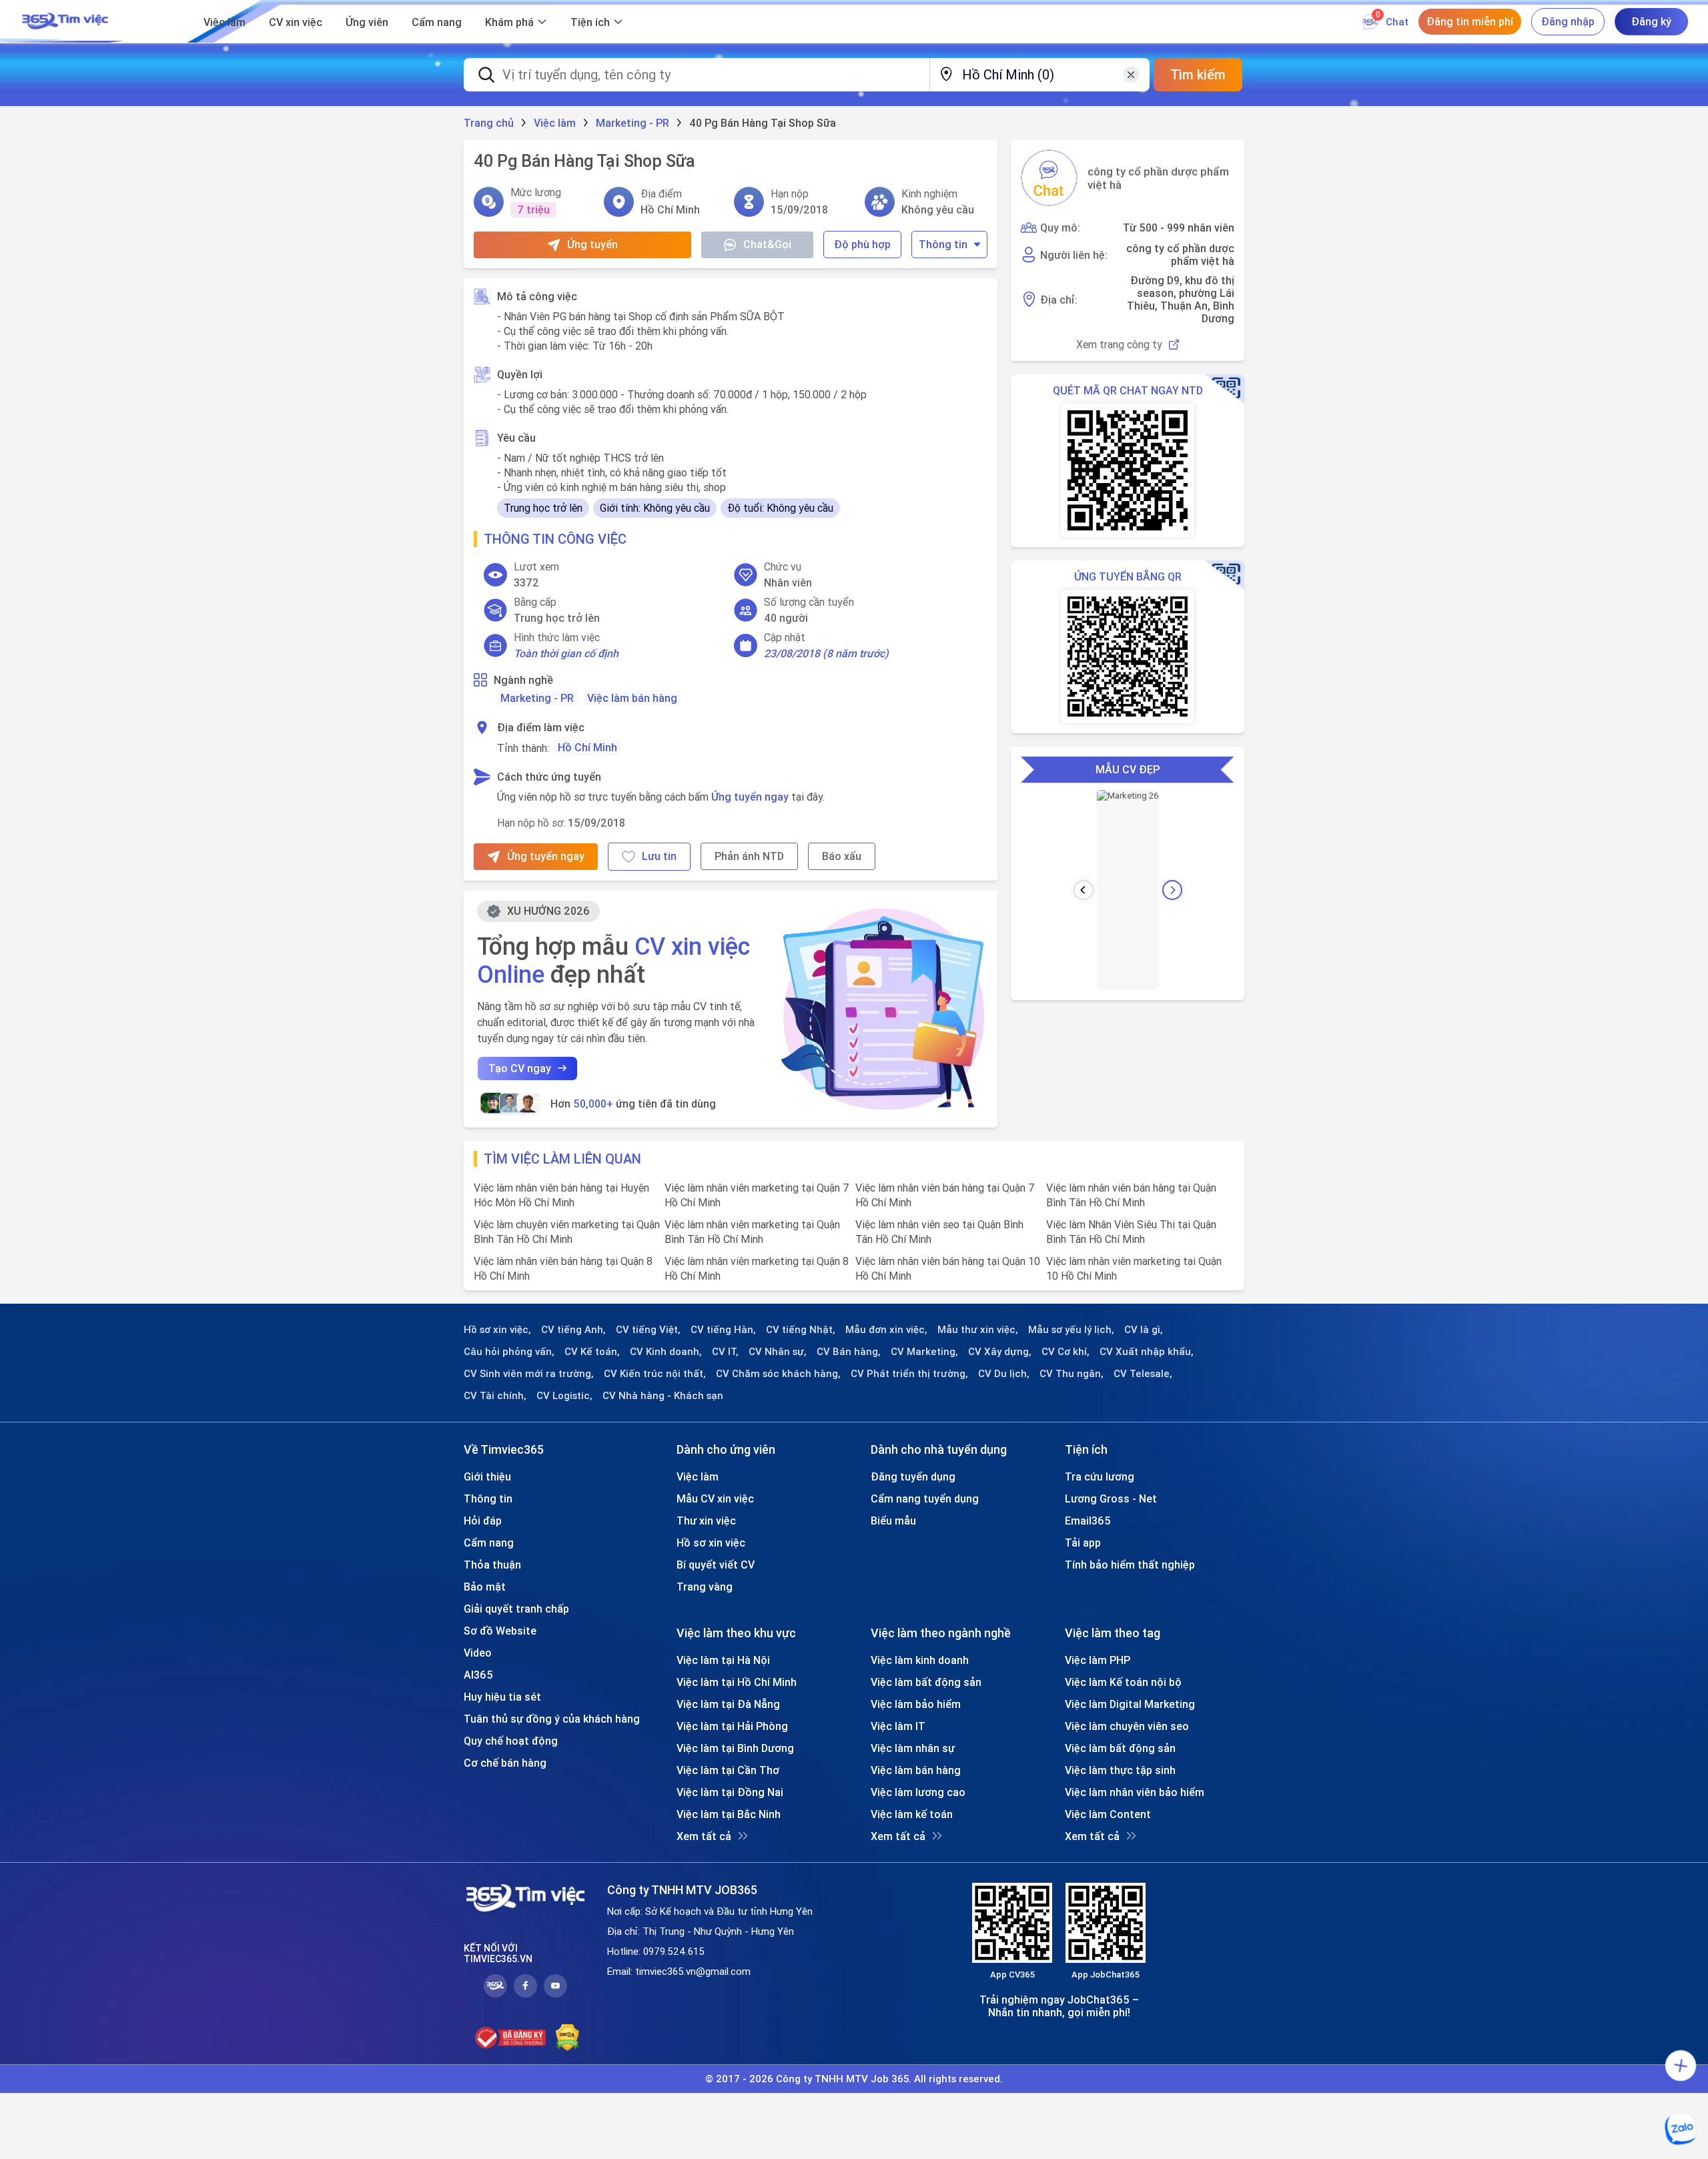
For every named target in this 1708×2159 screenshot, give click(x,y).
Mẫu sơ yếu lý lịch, (1071, 1330)
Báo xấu (842, 856)
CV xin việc (296, 22)
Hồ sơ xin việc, (497, 1330)
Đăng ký (1651, 21)
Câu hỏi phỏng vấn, (509, 1352)
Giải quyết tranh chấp (516, 1609)
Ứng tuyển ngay (750, 797)
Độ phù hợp (862, 244)
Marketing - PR (537, 698)
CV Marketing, (924, 1352)
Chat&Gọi (767, 244)
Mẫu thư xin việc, (978, 1330)
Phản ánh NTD (749, 856)
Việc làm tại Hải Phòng (732, 1726)
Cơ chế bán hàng (505, 1763)
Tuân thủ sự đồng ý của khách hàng (552, 1719)
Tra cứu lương (1100, 1476)
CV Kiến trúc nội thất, (655, 1374)
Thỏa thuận (492, 1565)
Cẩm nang (437, 22)
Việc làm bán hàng (632, 698)
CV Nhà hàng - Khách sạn (663, 1396)
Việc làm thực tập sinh (1120, 1770)
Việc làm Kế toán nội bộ (1123, 1682)
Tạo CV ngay (520, 1068)
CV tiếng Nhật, (801, 1330)
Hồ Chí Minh (587, 747)
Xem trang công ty (1119, 345)
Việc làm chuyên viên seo (1127, 1726)
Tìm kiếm (1198, 74)
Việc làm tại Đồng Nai (730, 1792)
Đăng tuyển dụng (913, 1476)
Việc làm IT (898, 1726)
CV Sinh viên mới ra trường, (529, 1374)
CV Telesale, (1143, 1374)
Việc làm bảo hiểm (916, 1704)
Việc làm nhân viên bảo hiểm (1135, 1792)
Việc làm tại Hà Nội (723, 1660)
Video (478, 1653)
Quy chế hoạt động (511, 1741)
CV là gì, (1144, 1330)
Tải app (1083, 1543)
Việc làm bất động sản (926, 1682)
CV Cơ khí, (1065, 1352)
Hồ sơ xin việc (711, 1543)
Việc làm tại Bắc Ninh (729, 1814)
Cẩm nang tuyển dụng (925, 1498)
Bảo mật (485, 1587)
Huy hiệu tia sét (502, 1697)
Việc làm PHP (1098, 1660)
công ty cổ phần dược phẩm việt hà (1158, 178)
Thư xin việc (706, 1521)
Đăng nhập (1568, 21)
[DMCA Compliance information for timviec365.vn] (567, 2038)
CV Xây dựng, (1000, 1352)
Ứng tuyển (592, 244)
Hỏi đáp (483, 1521)
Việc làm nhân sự (913, 1748)
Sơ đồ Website (500, 1631)
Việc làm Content (1108, 1814)
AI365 (478, 1675)
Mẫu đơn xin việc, (886, 1330)
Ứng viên (367, 22)
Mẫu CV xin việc (715, 1498)
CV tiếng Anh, (573, 1330)
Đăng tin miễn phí (1470, 21)
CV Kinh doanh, (666, 1352)
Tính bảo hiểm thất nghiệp (1130, 1565)
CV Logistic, (564, 1396)
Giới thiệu (487, 1476)
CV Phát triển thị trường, (909, 1374)
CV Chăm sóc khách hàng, (778, 1374)
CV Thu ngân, (1072, 1374)
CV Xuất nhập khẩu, (1147, 1352)
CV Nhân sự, (778, 1352)
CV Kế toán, (592, 1352)
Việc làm (225, 22)
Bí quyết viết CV (716, 1565)
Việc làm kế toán (912, 1814)
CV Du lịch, (1004, 1374)
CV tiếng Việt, (648, 1330)
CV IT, (725, 1352)
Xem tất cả (704, 1836)
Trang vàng (705, 1587)
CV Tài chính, (495, 1396)
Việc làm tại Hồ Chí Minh (737, 1682)
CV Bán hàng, (849, 1352)
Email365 (1088, 1521)
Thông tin (943, 244)
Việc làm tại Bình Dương (735, 1748)
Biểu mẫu (893, 1521)
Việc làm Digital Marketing (1130, 1704)
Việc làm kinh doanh (920, 1660)
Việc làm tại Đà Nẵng (728, 1704)
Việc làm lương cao (918, 1792)
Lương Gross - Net (1111, 1498)
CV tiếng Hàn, (723, 1330)
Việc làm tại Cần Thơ (728, 1770)
